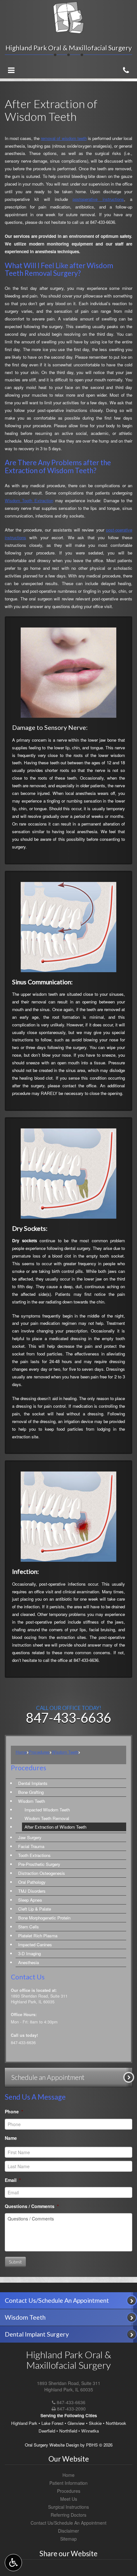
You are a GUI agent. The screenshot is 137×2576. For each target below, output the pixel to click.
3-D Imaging (29, 1953)
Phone (14, 2111)
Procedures (39, 1752)
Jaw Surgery (30, 1837)
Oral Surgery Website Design (52, 2445)
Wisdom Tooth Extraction (29, 500)
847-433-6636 (103, 222)
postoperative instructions (98, 199)
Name (11, 2138)
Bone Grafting (31, 1792)
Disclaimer (68, 2531)
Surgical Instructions (68, 2507)
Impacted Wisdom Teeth (47, 1810)
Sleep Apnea (30, 1900)
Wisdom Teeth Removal (47, 1818)
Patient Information (68, 2483)
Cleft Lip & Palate (35, 1909)
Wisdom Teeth (65, 1752)
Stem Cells (29, 1927)
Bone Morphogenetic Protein (44, 1918)
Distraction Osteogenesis (42, 1873)
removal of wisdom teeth (64, 138)
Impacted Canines (35, 1945)
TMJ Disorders (32, 1891)
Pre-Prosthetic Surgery (39, 1864)
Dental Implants (33, 1783)
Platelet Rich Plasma (38, 1936)
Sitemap (68, 2539)
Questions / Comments (32, 2206)
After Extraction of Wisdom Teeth (55, 1827)
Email (13, 2180)
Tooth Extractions (34, 1855)
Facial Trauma (31, 1846)
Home (21, 1752)
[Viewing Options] (13, 2563)
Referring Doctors (68, 2515)
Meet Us (69, 2499)
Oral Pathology (32, 1882)
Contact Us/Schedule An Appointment (68, 2523)
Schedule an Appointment (48, 2077)
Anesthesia (29, 1962)
